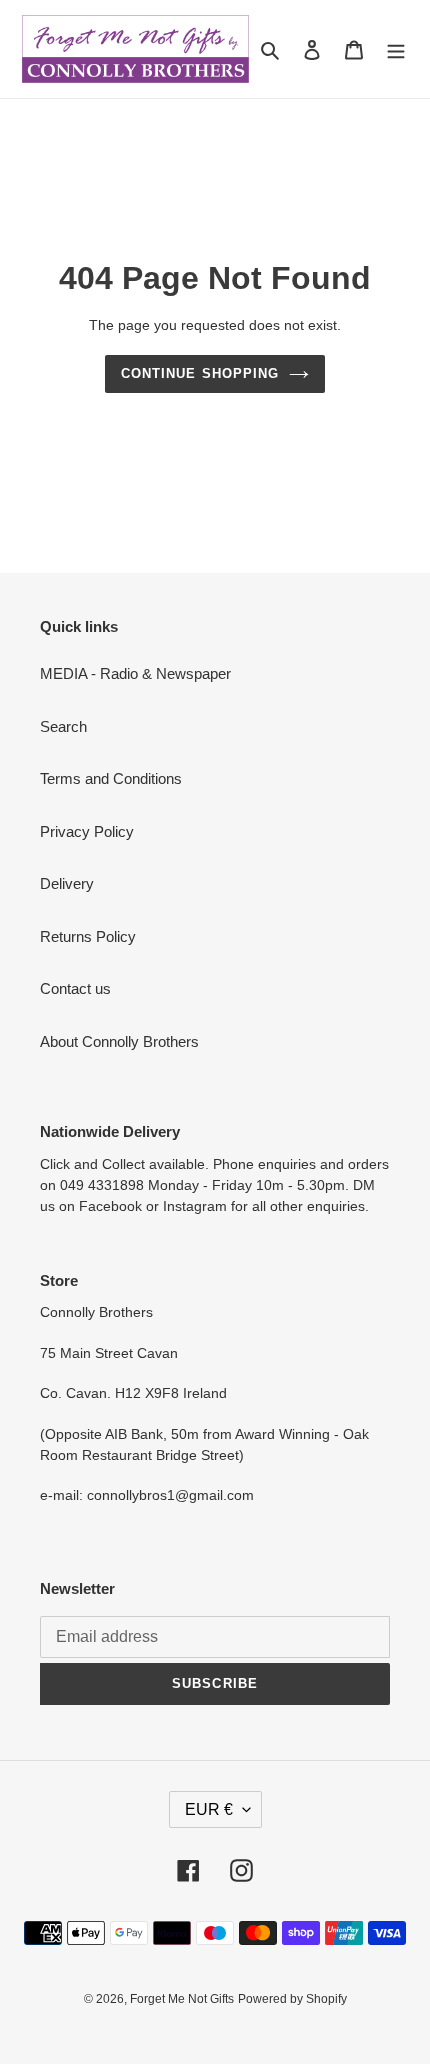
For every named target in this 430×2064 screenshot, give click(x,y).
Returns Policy (88, 936)
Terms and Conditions (111, 778)
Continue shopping (200, 373)
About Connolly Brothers (119, 1041)
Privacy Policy (87, 831)
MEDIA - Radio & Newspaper (135, 673)
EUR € (209, 1809)
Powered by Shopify (292, 1999)
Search (63, 726)
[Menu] (396, 49)
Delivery (67, 883)
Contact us (75, 988)
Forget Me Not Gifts (182, 1999)
